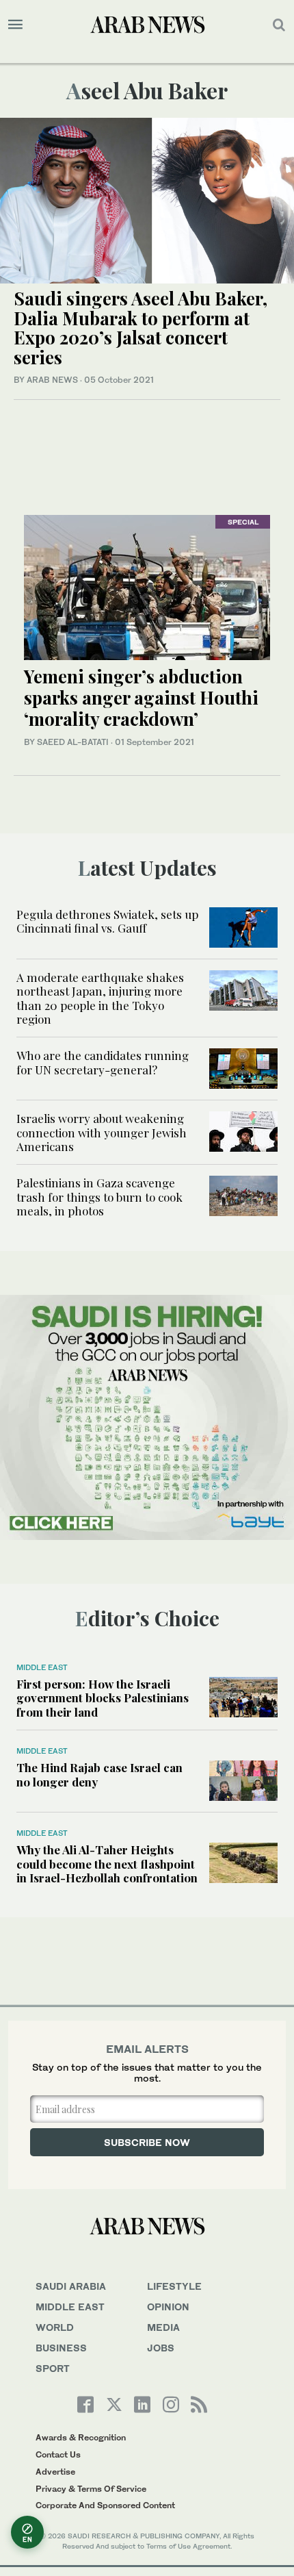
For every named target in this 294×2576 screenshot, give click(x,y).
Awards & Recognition (81, 2437)
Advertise (55, 2472)
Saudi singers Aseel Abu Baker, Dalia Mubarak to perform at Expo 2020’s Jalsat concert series (141, 328)
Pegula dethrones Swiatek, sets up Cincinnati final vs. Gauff (107, 921)
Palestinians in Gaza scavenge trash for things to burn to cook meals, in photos (99, 1197)
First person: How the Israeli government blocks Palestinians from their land (103, 1698)
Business (61, 2348)
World (55, 2327)
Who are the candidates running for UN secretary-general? (103, 1062)
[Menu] (15, 25)
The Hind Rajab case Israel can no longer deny (99, 1774)
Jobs (161, 2348)
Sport (53, 2368)
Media (163, 2327)
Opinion (168, 2307)
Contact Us (58, 2454)
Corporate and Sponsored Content (105, 2505)
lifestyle (174, 2286)
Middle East (42, 1667)
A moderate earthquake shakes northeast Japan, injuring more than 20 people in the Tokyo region (100, 998)
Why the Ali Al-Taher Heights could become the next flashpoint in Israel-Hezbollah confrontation (107, 1864)
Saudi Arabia (71, 2286)
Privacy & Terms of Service (91, 2489)
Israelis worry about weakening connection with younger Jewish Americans (102, 1132)
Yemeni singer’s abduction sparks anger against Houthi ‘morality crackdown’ (141, 697)
